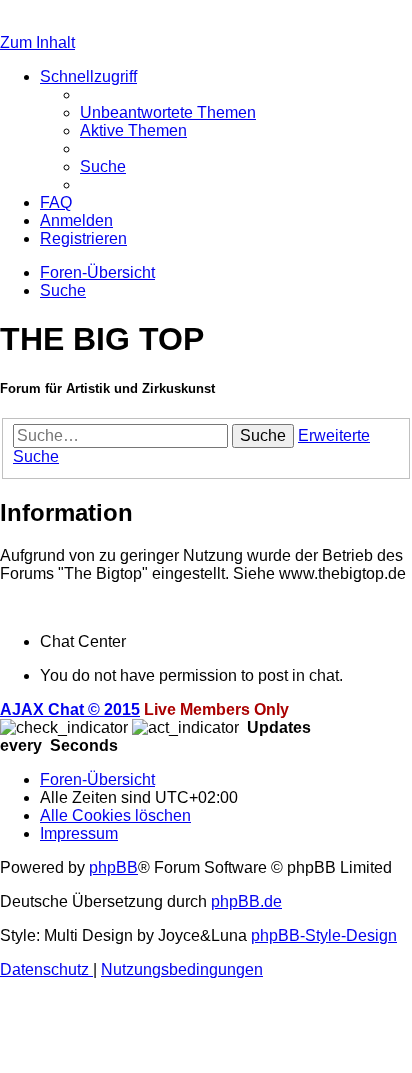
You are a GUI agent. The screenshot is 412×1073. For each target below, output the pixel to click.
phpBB (113, 867)
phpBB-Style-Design (324, 935)
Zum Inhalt (37, 42)
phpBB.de (246, 901)
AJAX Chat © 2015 (70, 709)
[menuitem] (168, 112)
